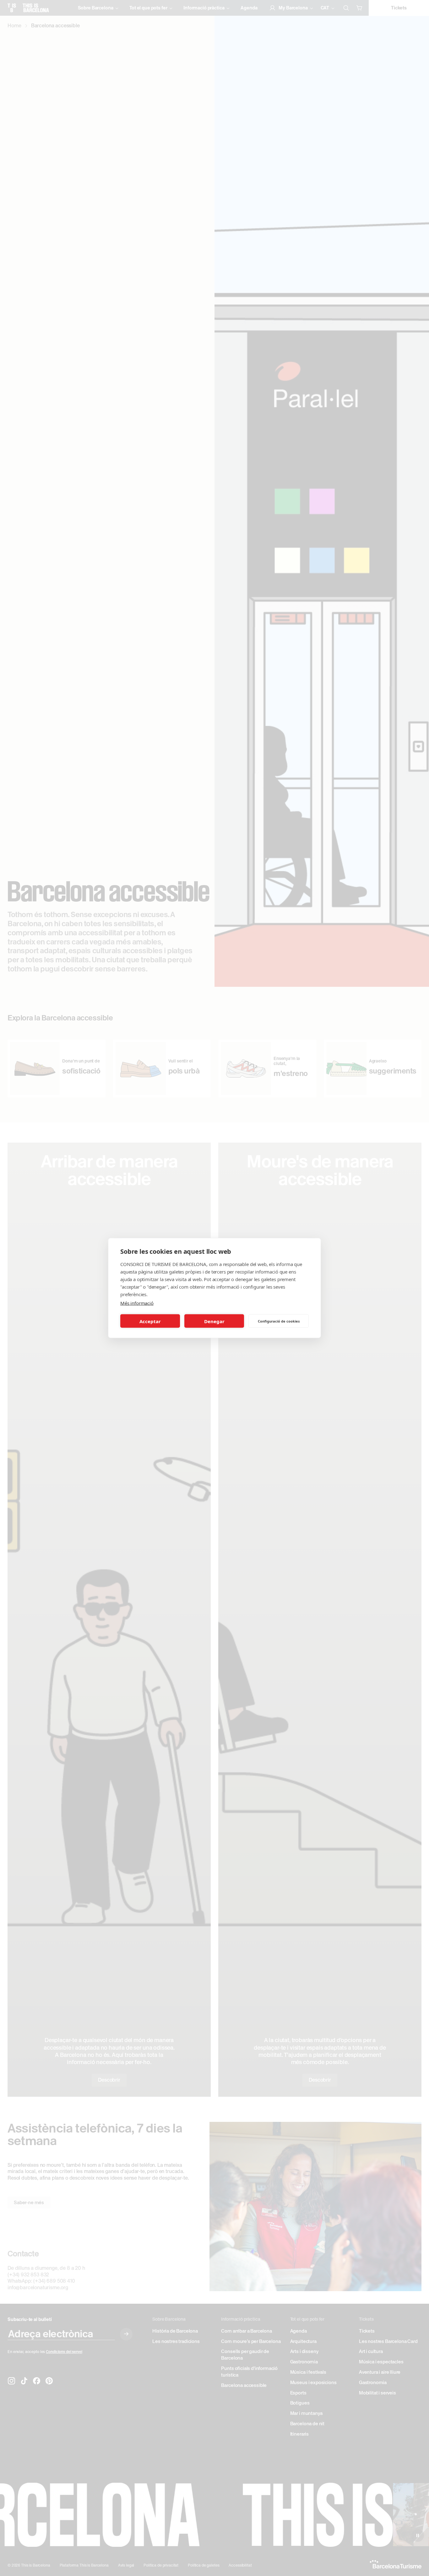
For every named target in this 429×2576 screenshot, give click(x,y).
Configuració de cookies (279, 1321)
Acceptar (150, 1321)
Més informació (137, 1303)
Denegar (214, 1321)
